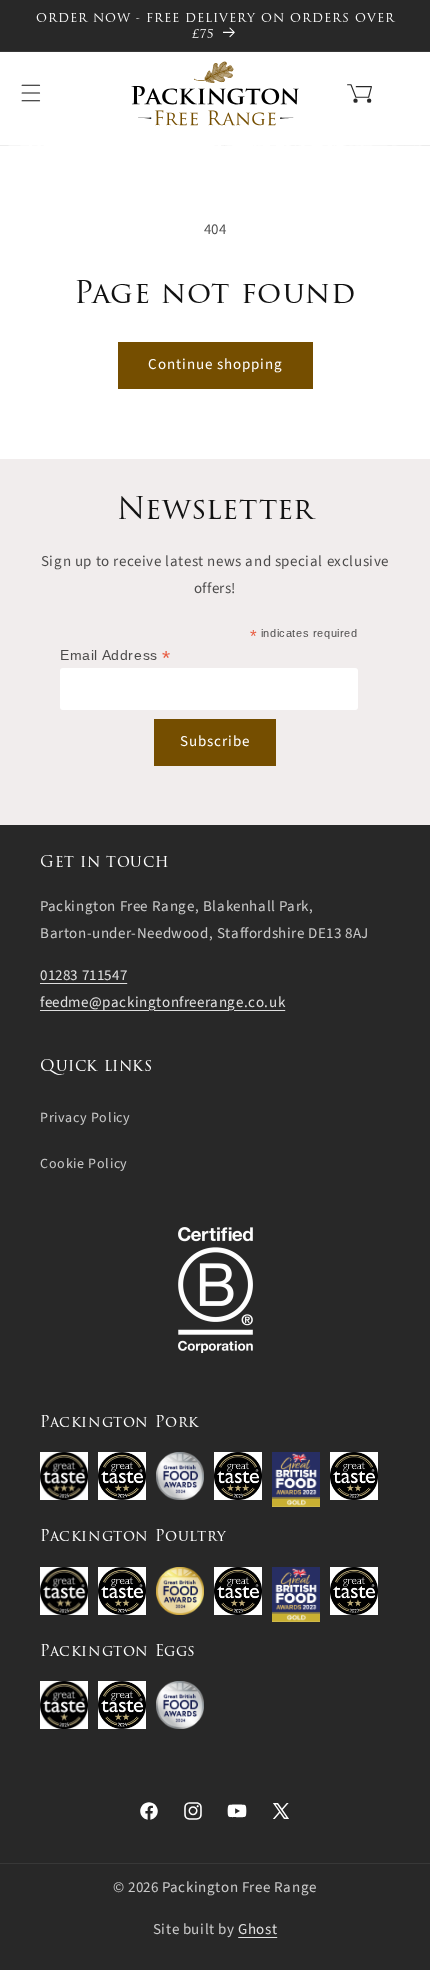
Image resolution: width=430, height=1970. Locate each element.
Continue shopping (215, 364)
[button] (334, 91)
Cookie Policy (84, 1164)
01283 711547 (83, 975)
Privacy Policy (85, 1118)
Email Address (115, 655)
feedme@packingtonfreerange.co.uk (162, 1002)
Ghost (257, 1929)
